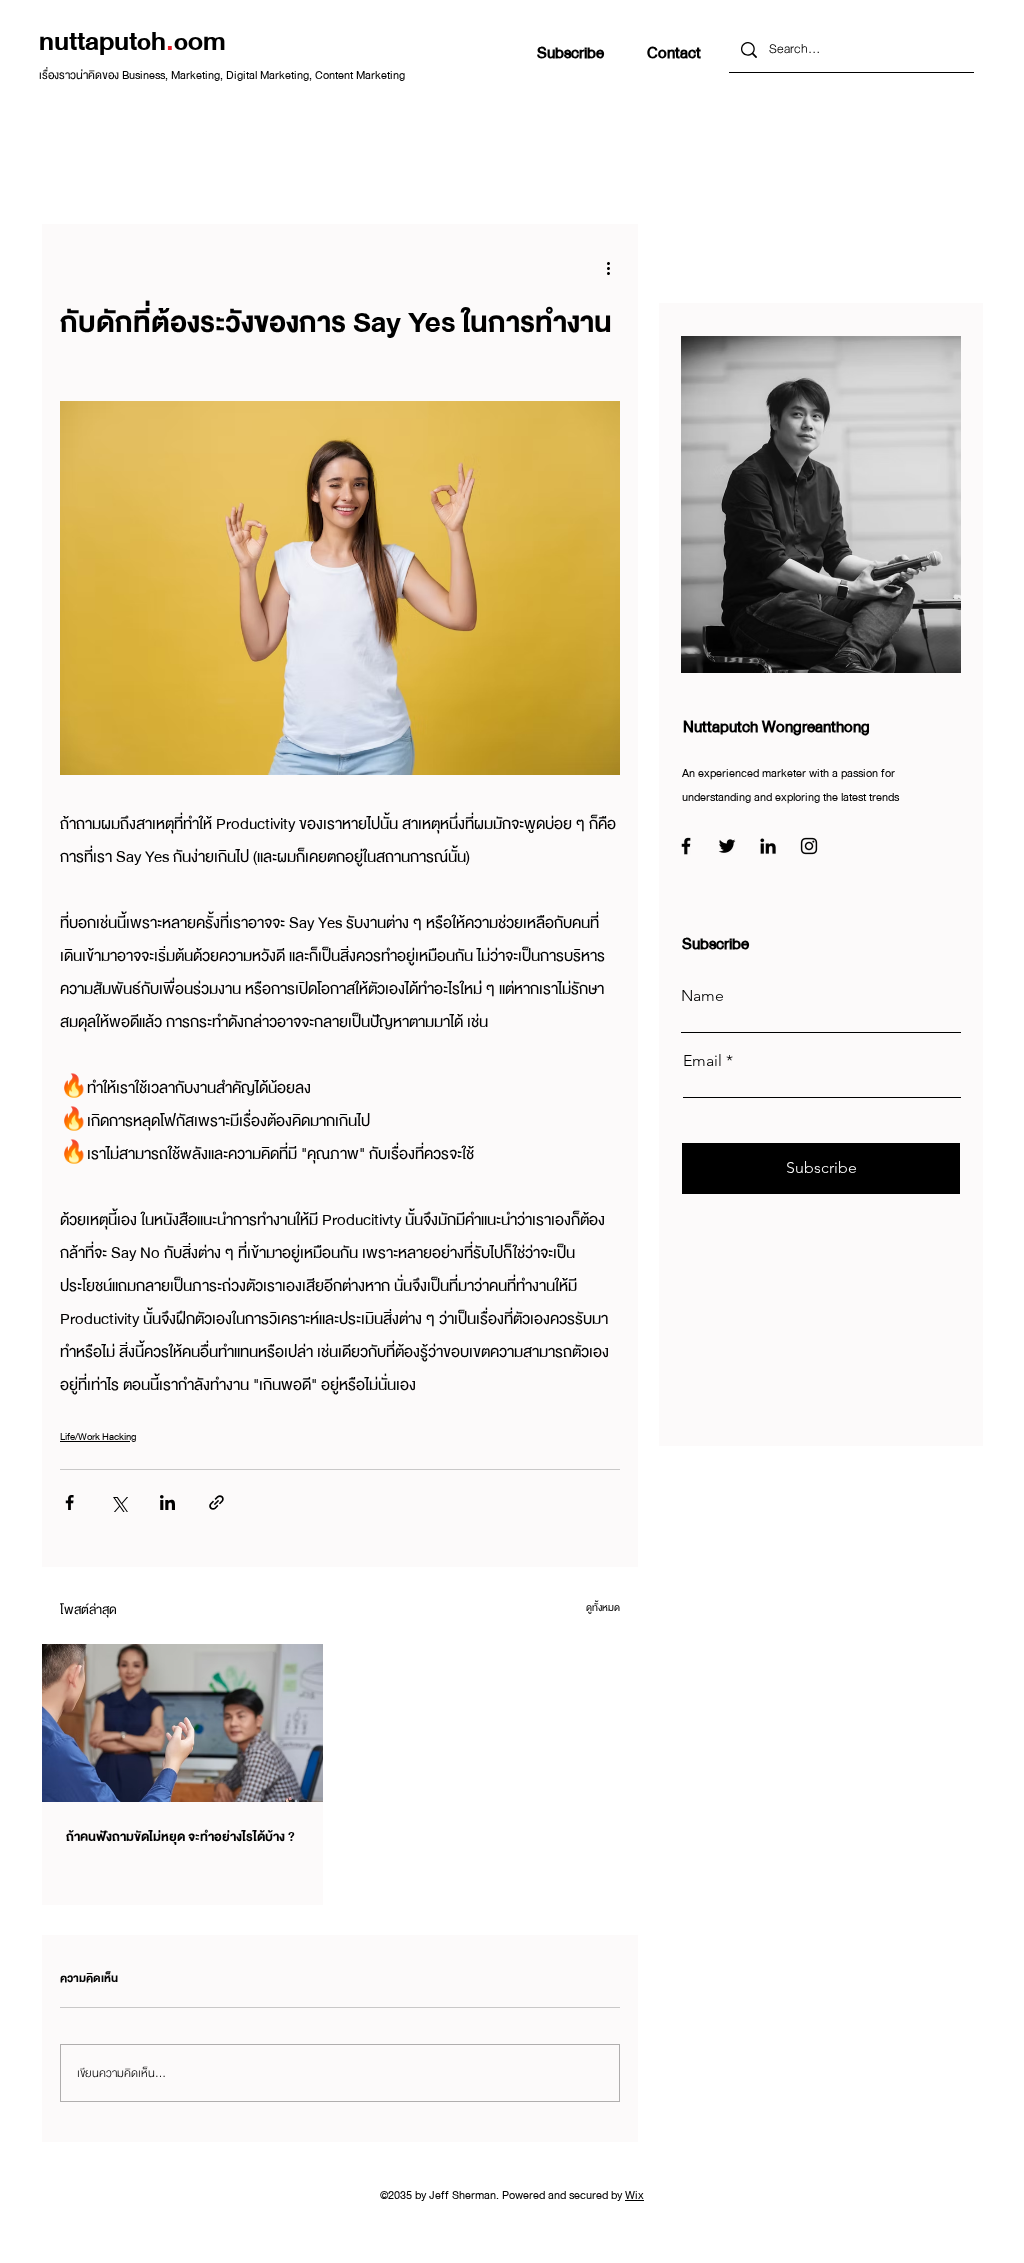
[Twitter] (727, 846)
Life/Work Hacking (98, 1436)
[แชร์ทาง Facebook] (69, 1502)
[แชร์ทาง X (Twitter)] (118, 1502)
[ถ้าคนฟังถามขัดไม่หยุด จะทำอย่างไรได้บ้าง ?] (182, 1723)
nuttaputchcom (132, 41)
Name (702, 996)
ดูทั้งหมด (603, 1607)
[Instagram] (809, 846)
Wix (634, 2195)
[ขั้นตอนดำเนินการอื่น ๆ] (608, 268)
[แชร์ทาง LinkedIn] (167, 1502)
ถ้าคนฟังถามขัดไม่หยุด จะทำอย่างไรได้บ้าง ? (180, 1837)
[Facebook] (686, 846)
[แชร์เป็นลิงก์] (216, 1502)
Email (702, 1061)
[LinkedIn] (768, 846)
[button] (570, 53)
